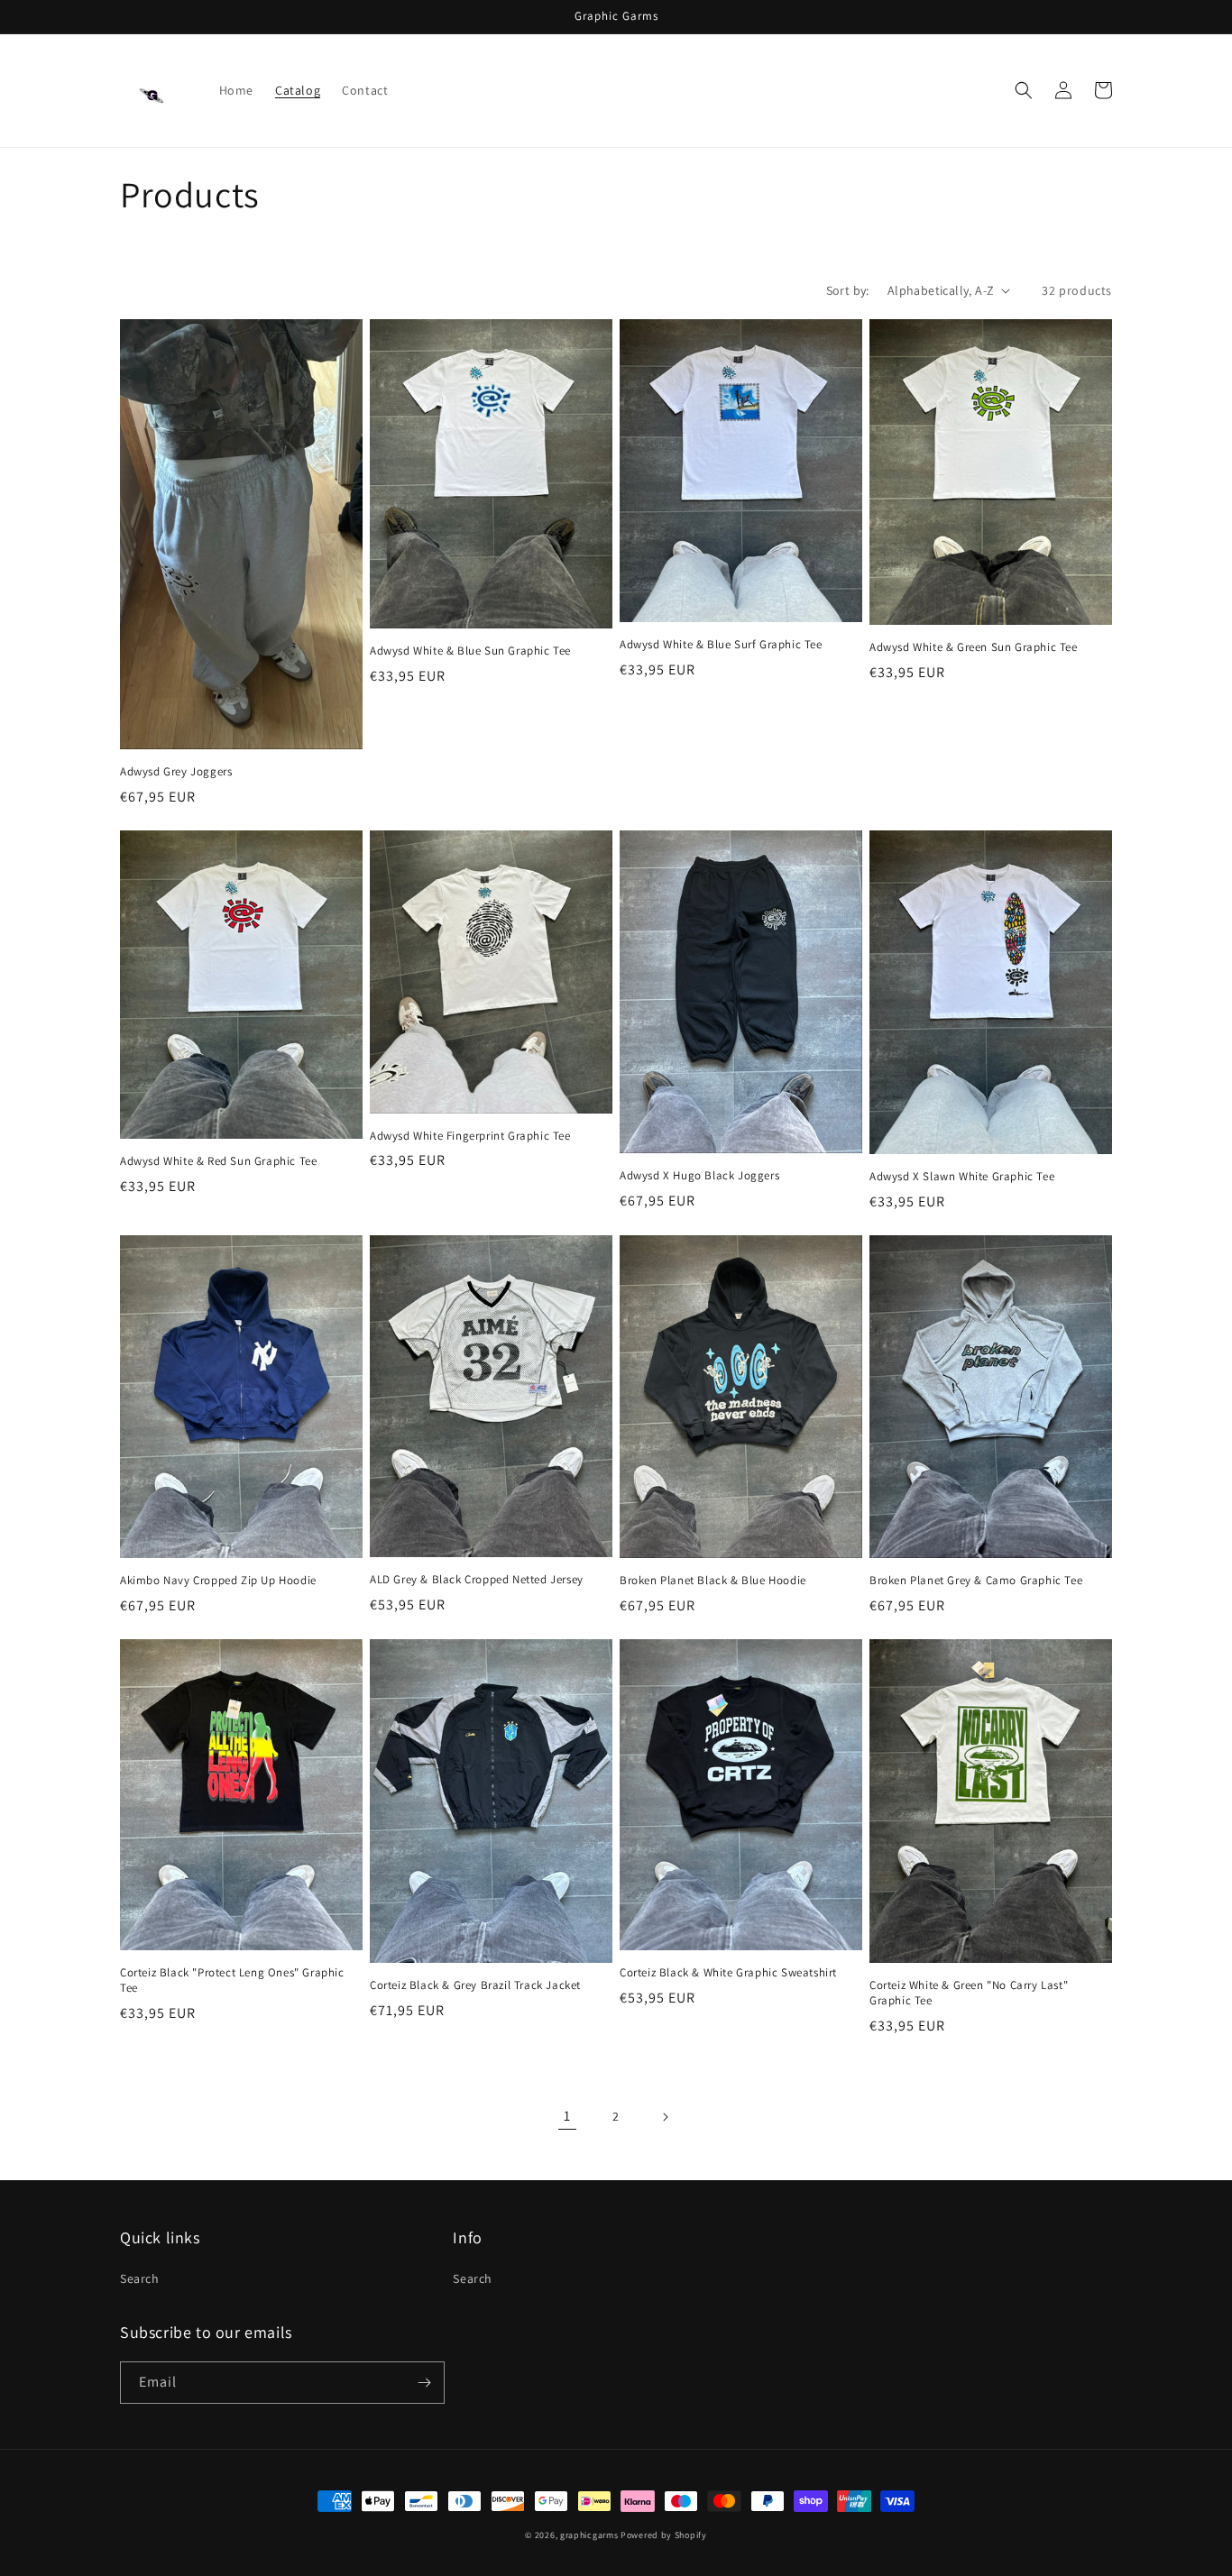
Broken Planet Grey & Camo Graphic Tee (976, 1581)
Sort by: (848, 290)
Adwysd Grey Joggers (176, 772)
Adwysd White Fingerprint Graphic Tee (470, 1136)
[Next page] (665, 2117)
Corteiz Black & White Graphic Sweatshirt (728, 1973)
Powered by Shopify (664, 2535)
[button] (1024, 90)
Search (140, 2278)
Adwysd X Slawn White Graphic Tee (962, 1177)
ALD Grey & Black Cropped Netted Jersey (477, 1580)
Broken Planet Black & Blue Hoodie (713, 1581)
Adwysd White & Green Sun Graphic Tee (974, 647)
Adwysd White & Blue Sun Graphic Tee (470, 651)
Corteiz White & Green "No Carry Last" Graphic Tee (969, 1993)
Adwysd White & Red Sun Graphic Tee (218, 1161)
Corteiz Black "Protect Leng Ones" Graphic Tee (232, 1980)
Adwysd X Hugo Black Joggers (699, 1176)
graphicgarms (589, 2535)
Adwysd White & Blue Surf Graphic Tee (721, 645)
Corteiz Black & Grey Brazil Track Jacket (475, 1985)
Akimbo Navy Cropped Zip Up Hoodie (218, 1581)
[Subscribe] (424, 2383)
